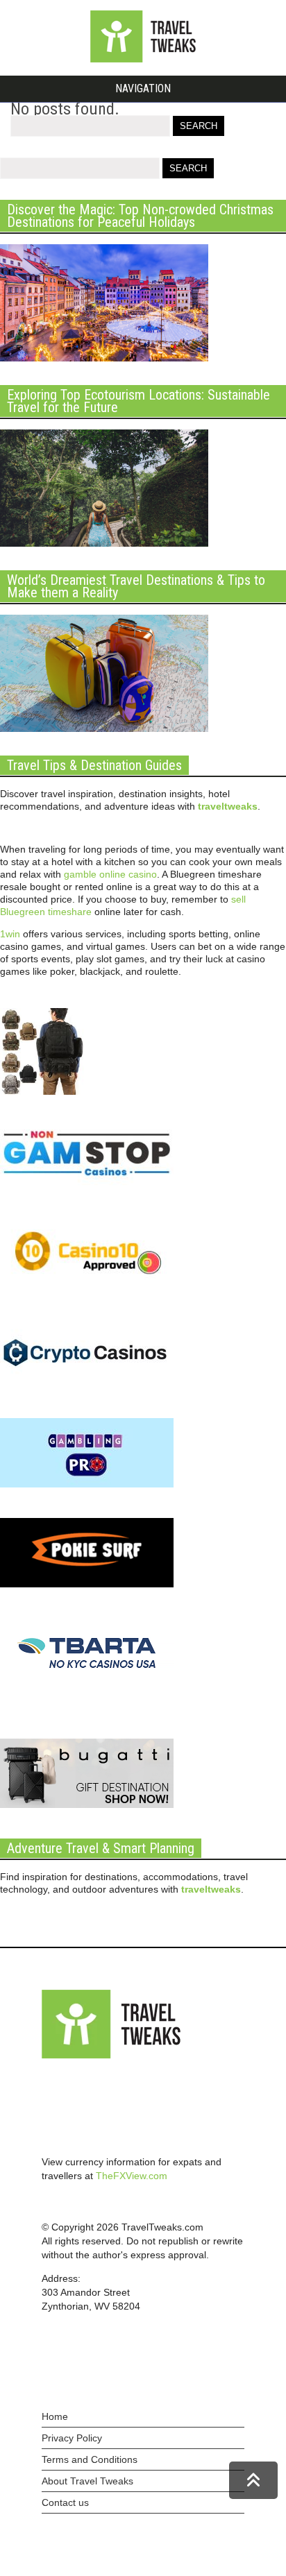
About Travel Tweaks (87, 2481)
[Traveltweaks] (143, 59)
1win (10, 934)
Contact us (65, 2502)
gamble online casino (110, 874)
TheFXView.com (132, 2176)
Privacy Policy (72, 2438)
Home (55, 2416)
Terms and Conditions (90, 2459)
